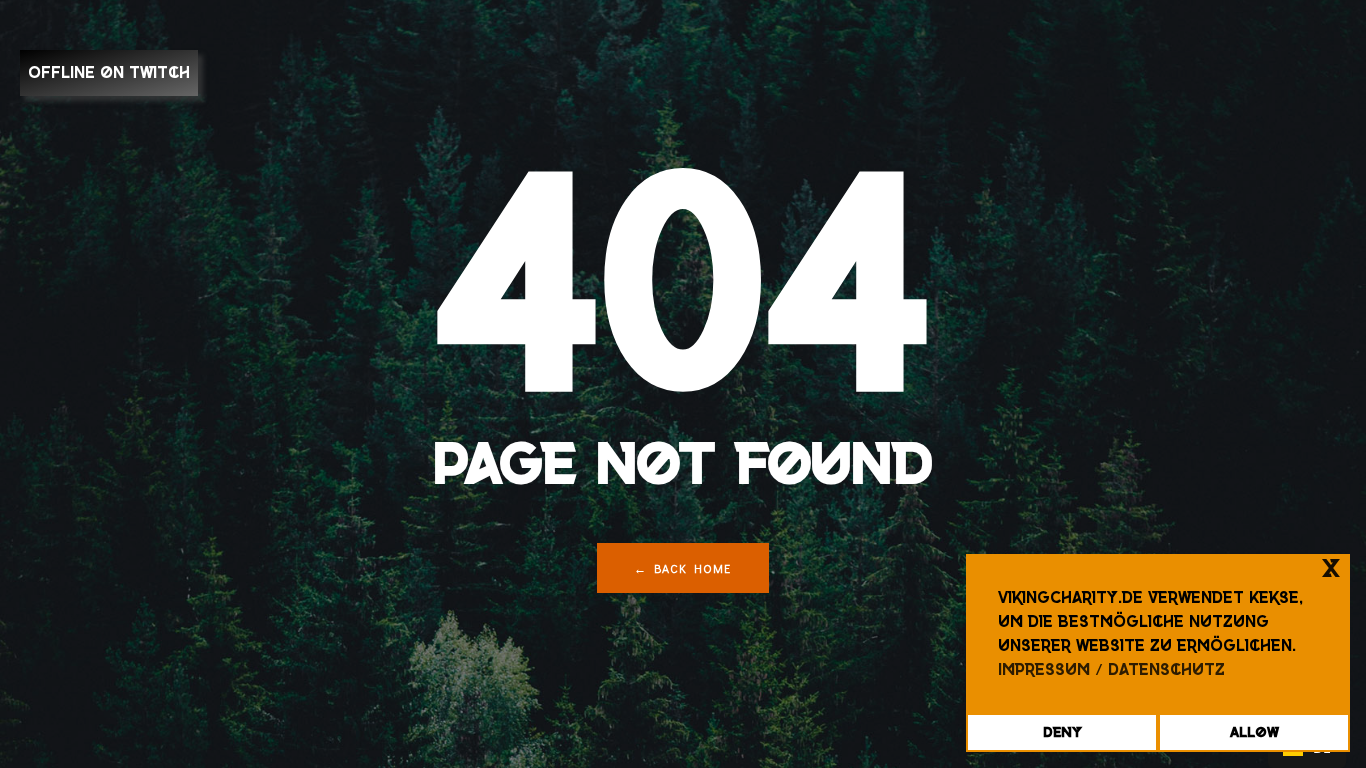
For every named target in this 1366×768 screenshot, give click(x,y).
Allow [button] (1254, 732)
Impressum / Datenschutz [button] (1111, 669)
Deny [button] (1062, 732)
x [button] (1331, 568)
